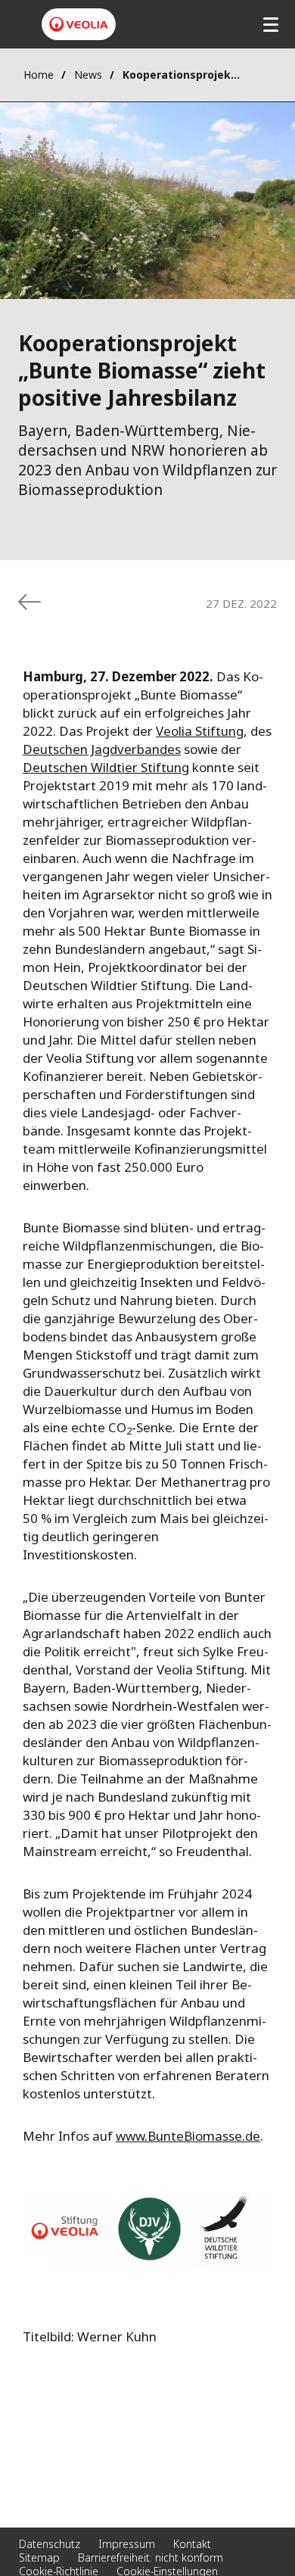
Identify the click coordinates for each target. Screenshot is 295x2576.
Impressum (127, 2544)
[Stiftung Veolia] (79, 24)
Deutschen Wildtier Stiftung (106, 767)
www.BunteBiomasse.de (188, 2136)
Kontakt (192, 2544)
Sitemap (39, 2557)
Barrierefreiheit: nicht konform (151, 2557)
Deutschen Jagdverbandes (102, 749)
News (88, 75)
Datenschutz (50, 2544)
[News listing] (29, 602)
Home (39, 75)
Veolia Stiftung (200, 731)
